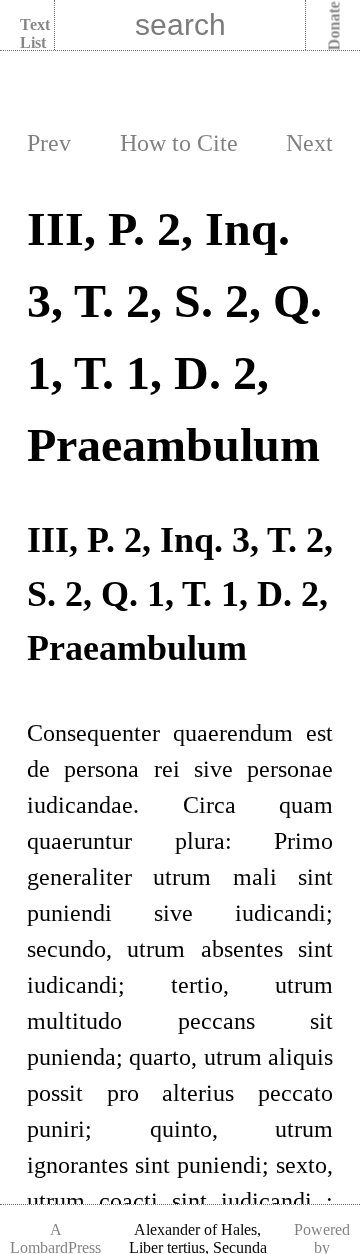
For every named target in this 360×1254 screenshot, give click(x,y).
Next (309, 143)
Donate (334, 26)
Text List (35, 33)
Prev (49, 143)
